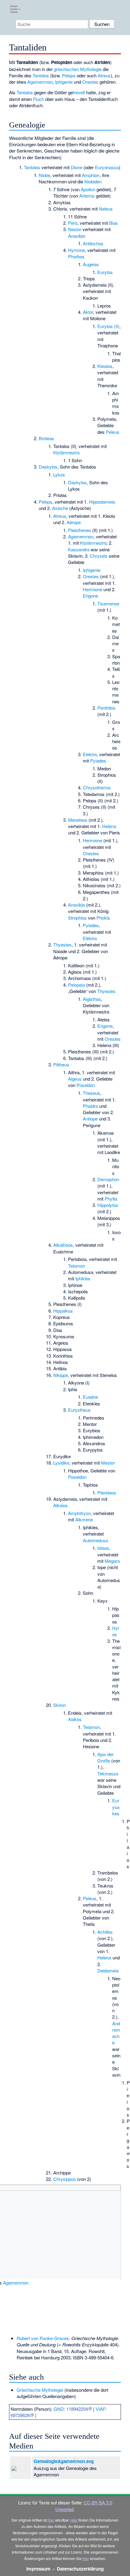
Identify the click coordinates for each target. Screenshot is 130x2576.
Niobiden (93, 181)
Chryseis (99, 556)
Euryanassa (107, 167)
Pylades (98, 761)
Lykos (59, 474)
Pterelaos (107, 1493)
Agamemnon (40, 82)
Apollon (88, 189)
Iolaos (103, 1548)
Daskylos (48, 467)
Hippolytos (108, 1205)
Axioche (60, 508)
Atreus (104, 75)
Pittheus (61, 1064)
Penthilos (106, 708)
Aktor (88, 312)
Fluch (38, 99)
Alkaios (60, 1505)
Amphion (91, 175)
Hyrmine (76, 250)
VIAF (101, 2409)
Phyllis (111, 1199)
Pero (73, 223)
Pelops (69, 75)
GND (59, 2409)
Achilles (105, 1932)
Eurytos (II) (108, 326)
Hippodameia (102, 502)
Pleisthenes (80, 530)
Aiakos (75, 1719)
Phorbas (76, 256)
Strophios (77, 918)
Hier (74, 2520)
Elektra (90, 754)
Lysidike (61, 1463)
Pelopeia (76, 985)
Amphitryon (79, 1513)
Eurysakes (116, 1807)
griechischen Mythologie (78, 69)
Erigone (90, 596)
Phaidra (90, 1106)
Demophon (108, 1179)
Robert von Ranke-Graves (43, 2338)
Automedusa (95, 1540)
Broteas (46, 438)
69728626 (20, 2415)
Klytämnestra (66, 452)
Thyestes (62, 945)
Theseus (91, 1093)
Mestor (108, 1463)
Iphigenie (64, 82)
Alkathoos (63, 1245)
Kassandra (79, 549)
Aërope (74, 522)
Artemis (87, 196)
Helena (109, 826)
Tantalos (41, 75)
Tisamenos (108, 603)
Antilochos (93, 243)
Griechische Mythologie (40, 2390)
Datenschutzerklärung (80, 2569)
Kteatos (105, 366)
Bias (114, 223)
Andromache (116, 2033)
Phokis (103, 918)
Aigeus (75, 1079)
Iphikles (83, 1278)
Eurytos (105, 272)
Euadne (90, 1397)
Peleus (113, 432)
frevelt (79, 92)
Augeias (91, 264)
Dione (76, 167)
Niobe (44, 175)
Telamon (76, 1266)
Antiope (90, 1119)
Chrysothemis (97, 787)
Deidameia (108, 1970)
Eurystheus (79, 1410)
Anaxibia (76, 236)
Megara (112, 1561)
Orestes (90, 82)
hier (51, 2520)
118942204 (77, 2409)
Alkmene (84, 1519)
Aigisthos (92, 999)
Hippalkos (63, 1311)
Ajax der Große (106, 1757)
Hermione (93, 589)
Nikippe (61, 1375)
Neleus (106, 209)
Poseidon (86, 1085)
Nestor (75, 229)
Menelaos (78, 820)
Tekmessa (108, 1773)
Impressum (38, 2569)
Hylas (115, 1631)
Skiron (60, 1705)
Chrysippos (65, 2179)
